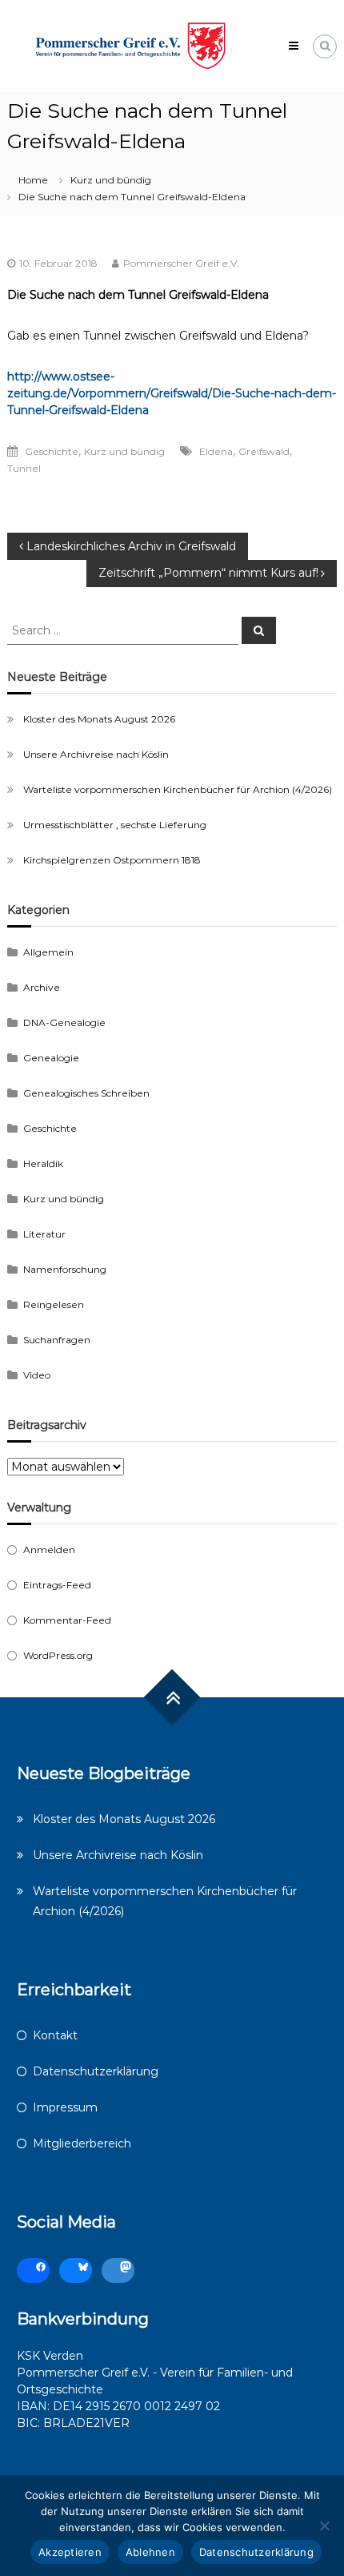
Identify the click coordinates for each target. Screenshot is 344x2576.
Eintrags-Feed (57, 1585)
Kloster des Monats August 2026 (99, 719)
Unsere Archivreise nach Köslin (96, 754)
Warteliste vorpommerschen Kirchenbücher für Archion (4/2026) (178, 789)
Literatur (44, 1234)
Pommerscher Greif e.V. (181, 263)
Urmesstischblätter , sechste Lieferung (115, 825)
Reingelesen (54, 1304)
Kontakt (55, 2035)
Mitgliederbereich (82, 2143)
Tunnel (24, 468)
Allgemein (48, 952)
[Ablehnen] (324, 2526)
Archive (42, 987)
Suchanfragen (57, 1340)
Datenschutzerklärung (96, 2071)
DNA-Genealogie (64, 1022)
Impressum (65, 2107)
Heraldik (43, 1163)
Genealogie (51, 1058)
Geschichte (52, 451)
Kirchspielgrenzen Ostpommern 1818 (112, 860)
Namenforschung (65, 1269)
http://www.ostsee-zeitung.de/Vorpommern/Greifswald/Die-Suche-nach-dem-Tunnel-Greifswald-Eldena (172, 393)
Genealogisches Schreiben (86, 1093)
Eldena (216, 451)
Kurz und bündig (111, 180)
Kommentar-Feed (67, 1620)
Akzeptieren (70, 2552)
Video (37, 1375)
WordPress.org (58, 1655)
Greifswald (264, 451)
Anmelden (49, 1550)
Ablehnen (150, 2552)
